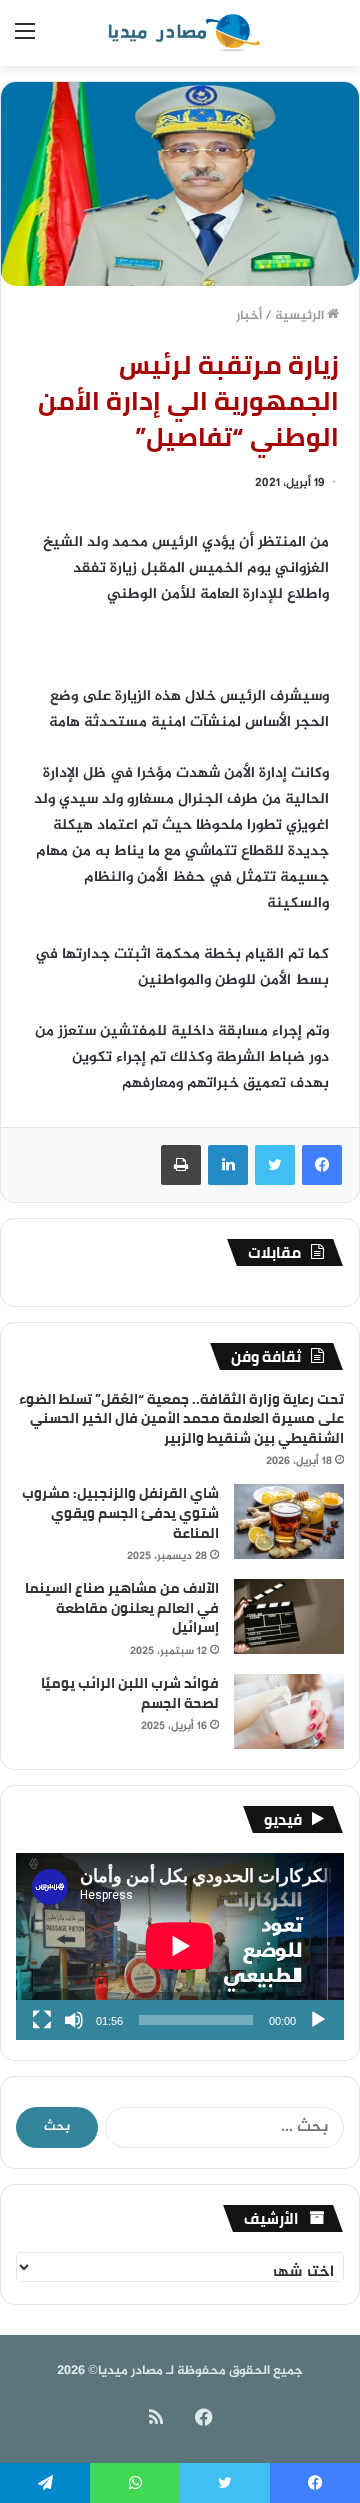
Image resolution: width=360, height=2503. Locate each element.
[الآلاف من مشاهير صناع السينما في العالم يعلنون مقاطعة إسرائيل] (289, 1616)
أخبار (249, 316)
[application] (180, 1946)
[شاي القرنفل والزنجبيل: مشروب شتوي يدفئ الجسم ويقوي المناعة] (289, 1521)
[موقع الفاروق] (180, 33)
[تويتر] (275, 1165)
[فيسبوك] (322, 1165)
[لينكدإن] (228, 1165)
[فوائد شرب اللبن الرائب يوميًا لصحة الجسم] (289, 1711)
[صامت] (74, 2020)
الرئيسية (301, 316)
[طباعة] (181, 1165)
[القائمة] (25, 40)
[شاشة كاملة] (42, 2020)
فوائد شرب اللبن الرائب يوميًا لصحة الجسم (130, 1693)
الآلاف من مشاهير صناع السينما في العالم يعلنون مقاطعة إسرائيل (122, 1607)
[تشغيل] (318, 2020)
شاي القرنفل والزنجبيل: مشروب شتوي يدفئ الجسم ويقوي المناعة (120, 1512)
